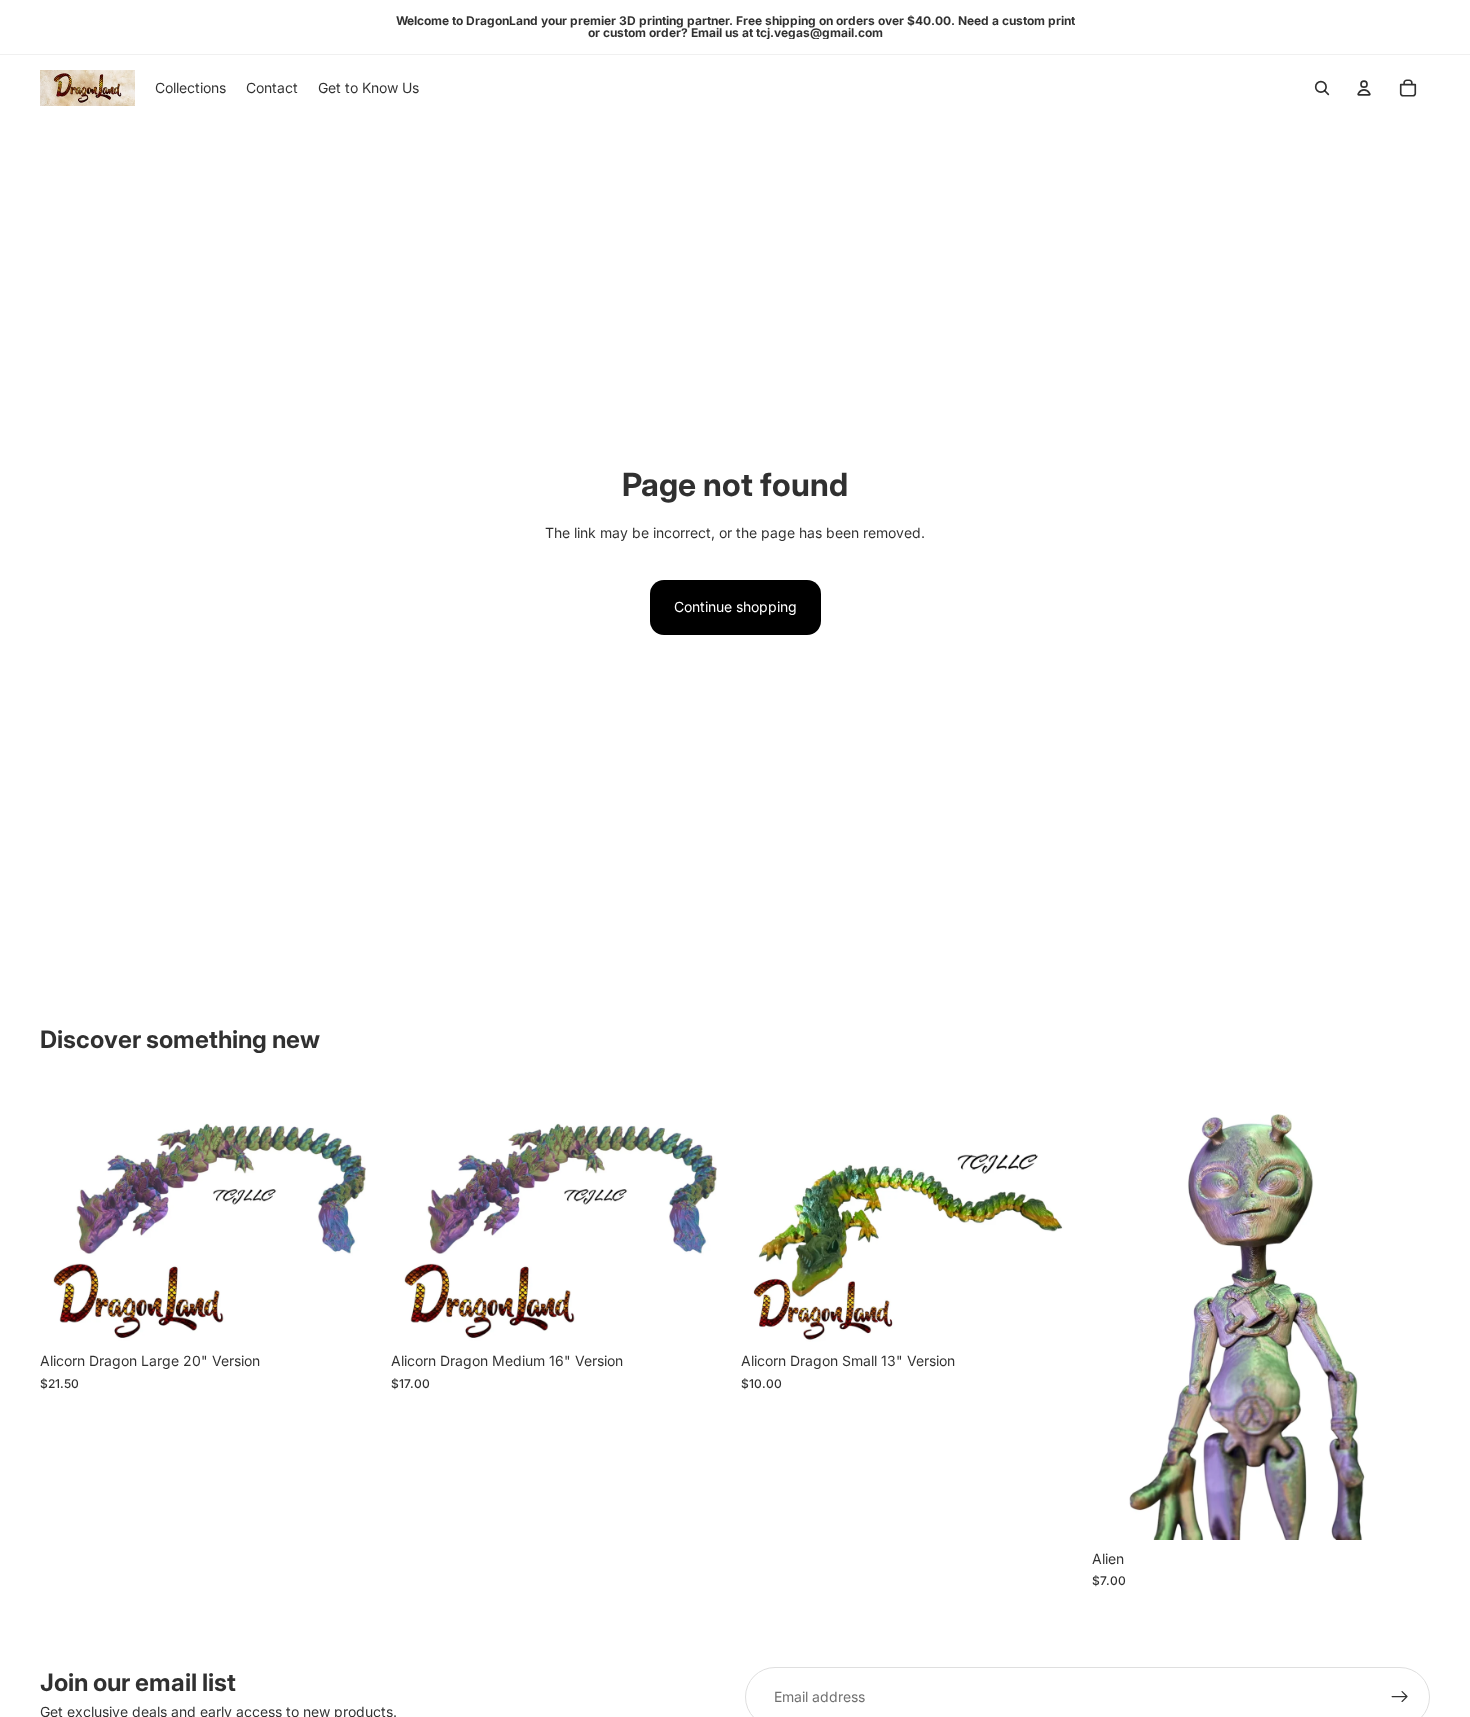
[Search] (1322, 88)
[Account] (1364, 88)
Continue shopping (735, 606)
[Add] (348, 1311)
